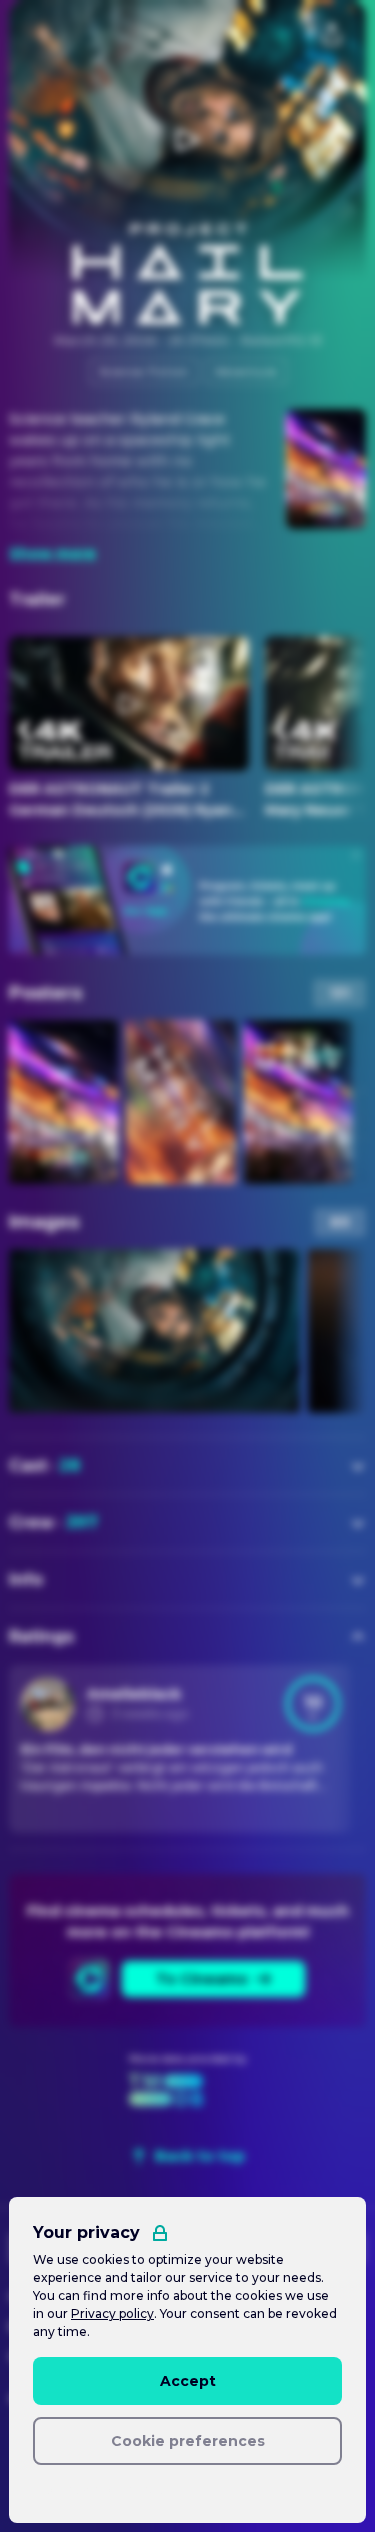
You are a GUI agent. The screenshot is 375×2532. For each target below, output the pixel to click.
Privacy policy (112, 2313)
